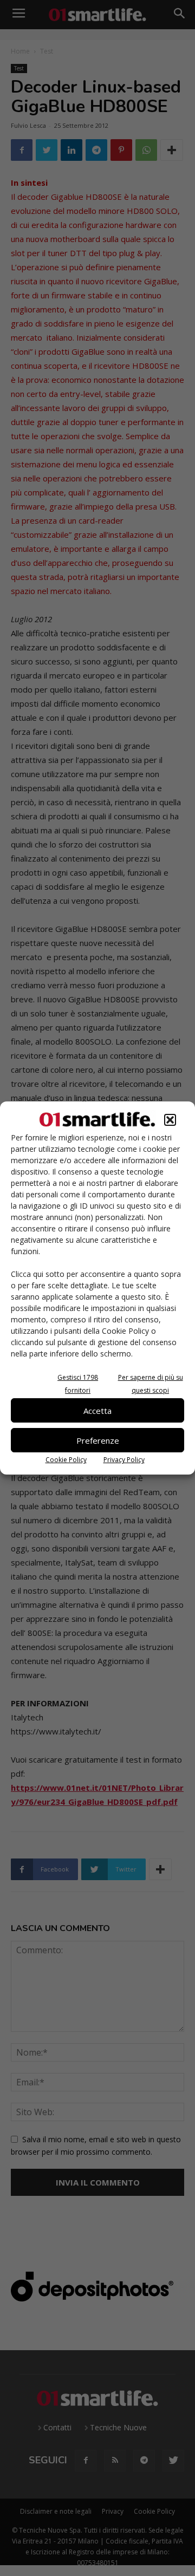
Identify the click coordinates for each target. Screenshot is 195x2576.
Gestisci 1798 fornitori (78, 1384)
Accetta (97, 1411)
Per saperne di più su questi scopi (151, 1384)
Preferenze (98, 1440)
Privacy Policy (124, 1460)
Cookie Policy (66, 1460)
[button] (170, 1120)
